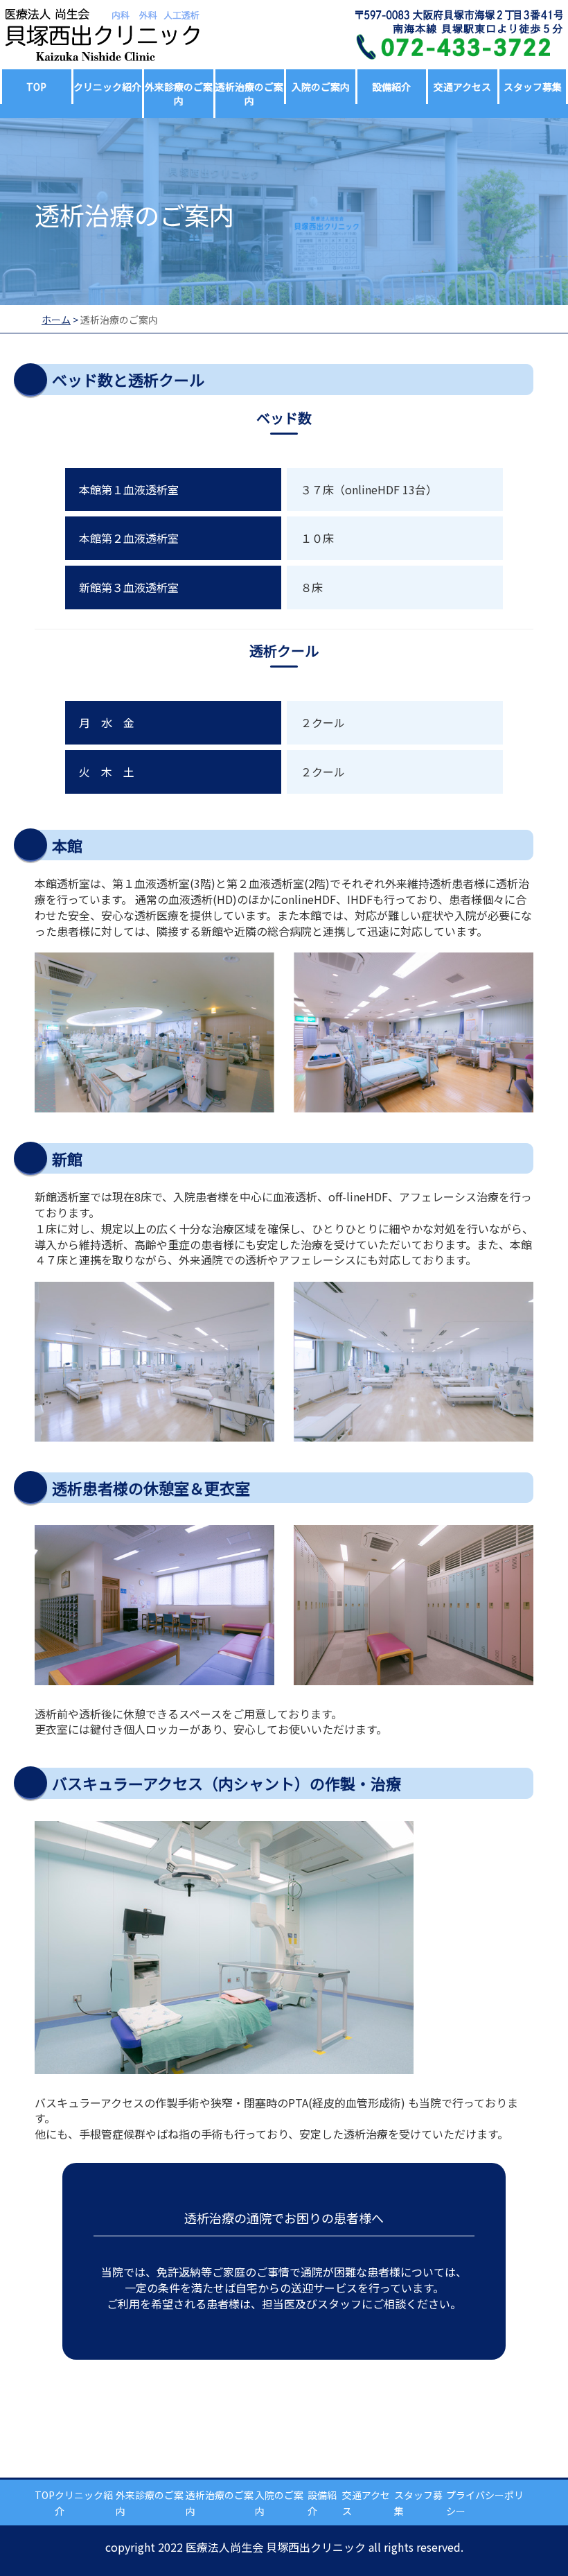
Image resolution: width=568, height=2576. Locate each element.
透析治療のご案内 (249, 94)
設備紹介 (391, 87)
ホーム (56, 320)
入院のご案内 (321, 87)
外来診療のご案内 (179, 94)
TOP (36, 87)
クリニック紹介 (107, 87)
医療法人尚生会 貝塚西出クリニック (276, 2547)
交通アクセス (462, 87)
